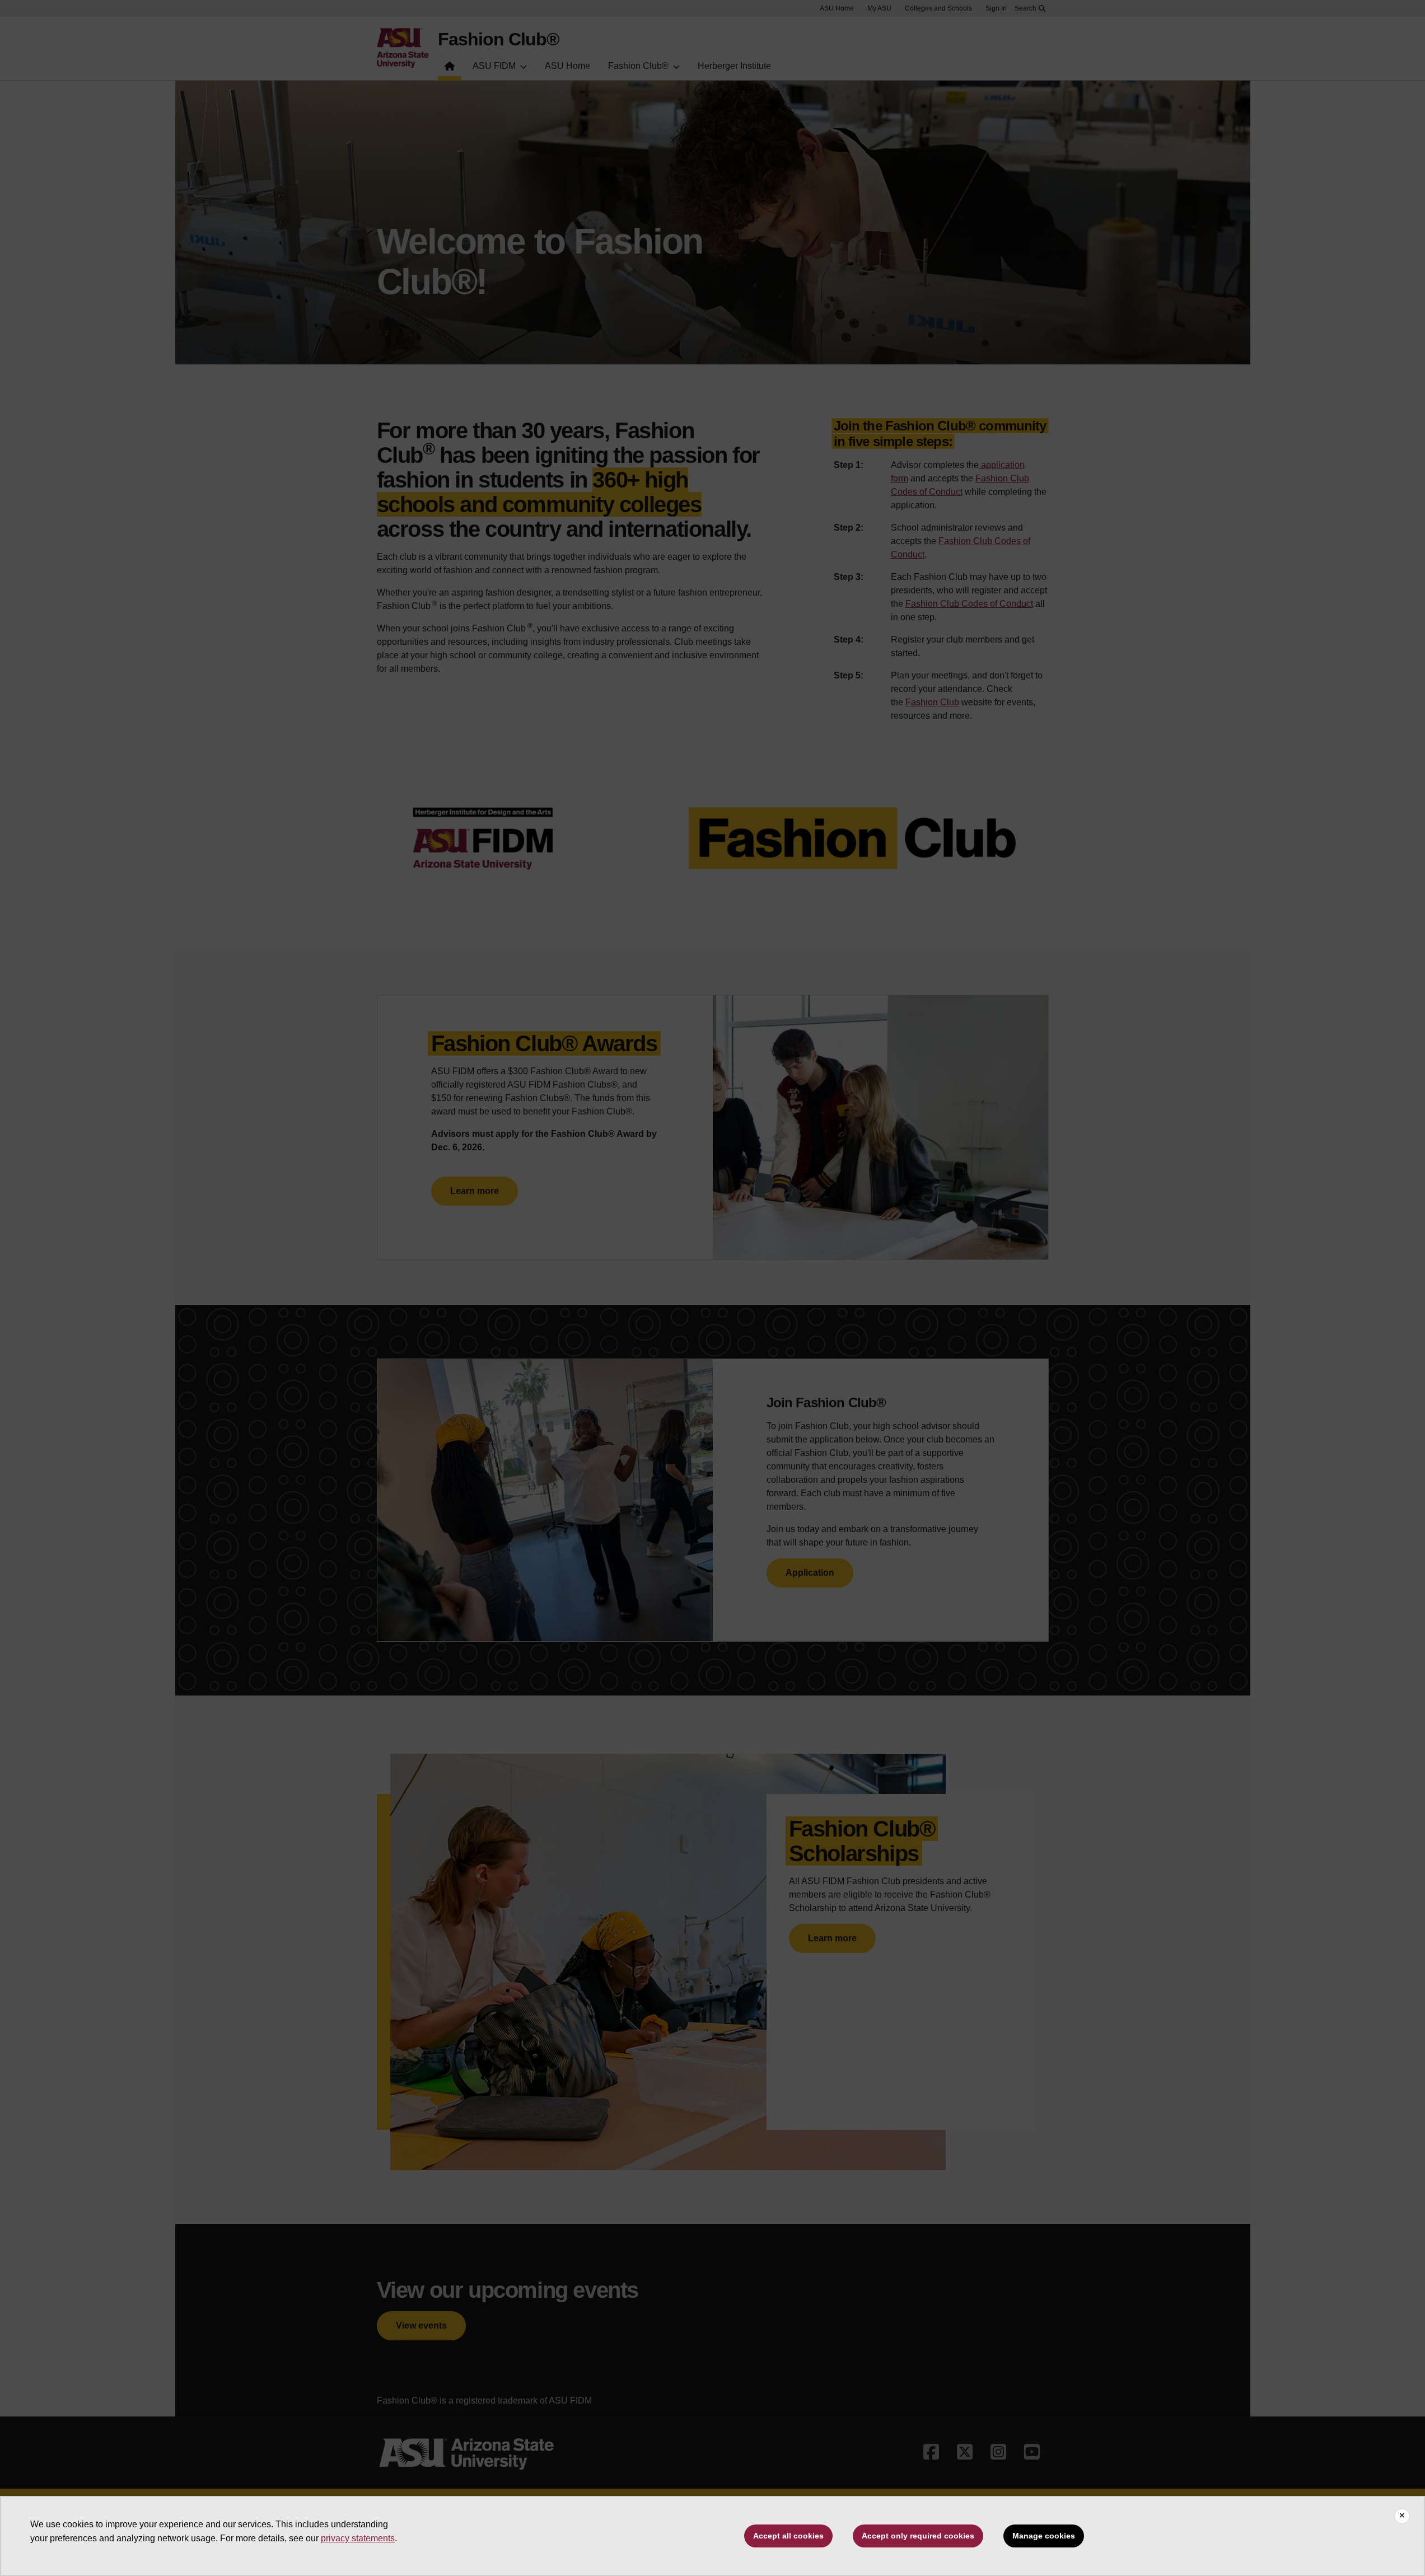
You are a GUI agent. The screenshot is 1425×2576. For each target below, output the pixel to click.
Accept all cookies (788, 2536)
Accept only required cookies (918, 2536)
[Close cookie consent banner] (1402, 2516)
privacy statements (358, 2538)
